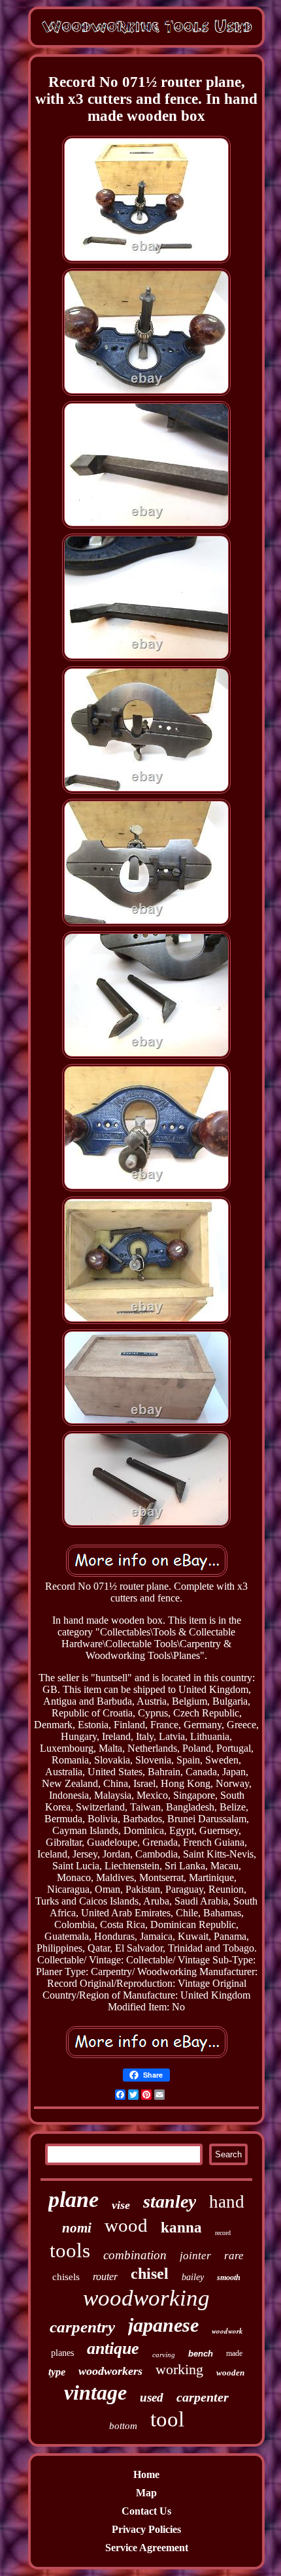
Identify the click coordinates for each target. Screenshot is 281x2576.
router (105, 2277)
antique (113, 2348)
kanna (181, 2228)
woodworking (146, 2298)
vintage (95, 2392)
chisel (150, 2274)
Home (146, 2474)
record (223, 2233)
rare (234, 2256)
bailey (193, 2277)
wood (126, 2225)
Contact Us (146, 2511)
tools (70, 2250)
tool (167, 2419)
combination (135, 2255)
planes (62, 2353)
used (152, 2397)
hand (227, 2202)
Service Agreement (147, 2548)
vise (121, 2205)
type (57, 2372)
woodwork (227, 2331)
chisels (66, 2277)
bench (201, 2354)
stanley (170, 2201)
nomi (77, 2228)
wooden (230, 2373)
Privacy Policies (146, 2529)
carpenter (203, 2397)
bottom (123, 2426)
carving (164, 2355)
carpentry (82, 2327)
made (234, 2353)
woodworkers (110, 2371)
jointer (195, 2256)
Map (146, 2493)
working (179, 2369)
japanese (163, 2325)
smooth (229, 2278)
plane (74, 2199)
